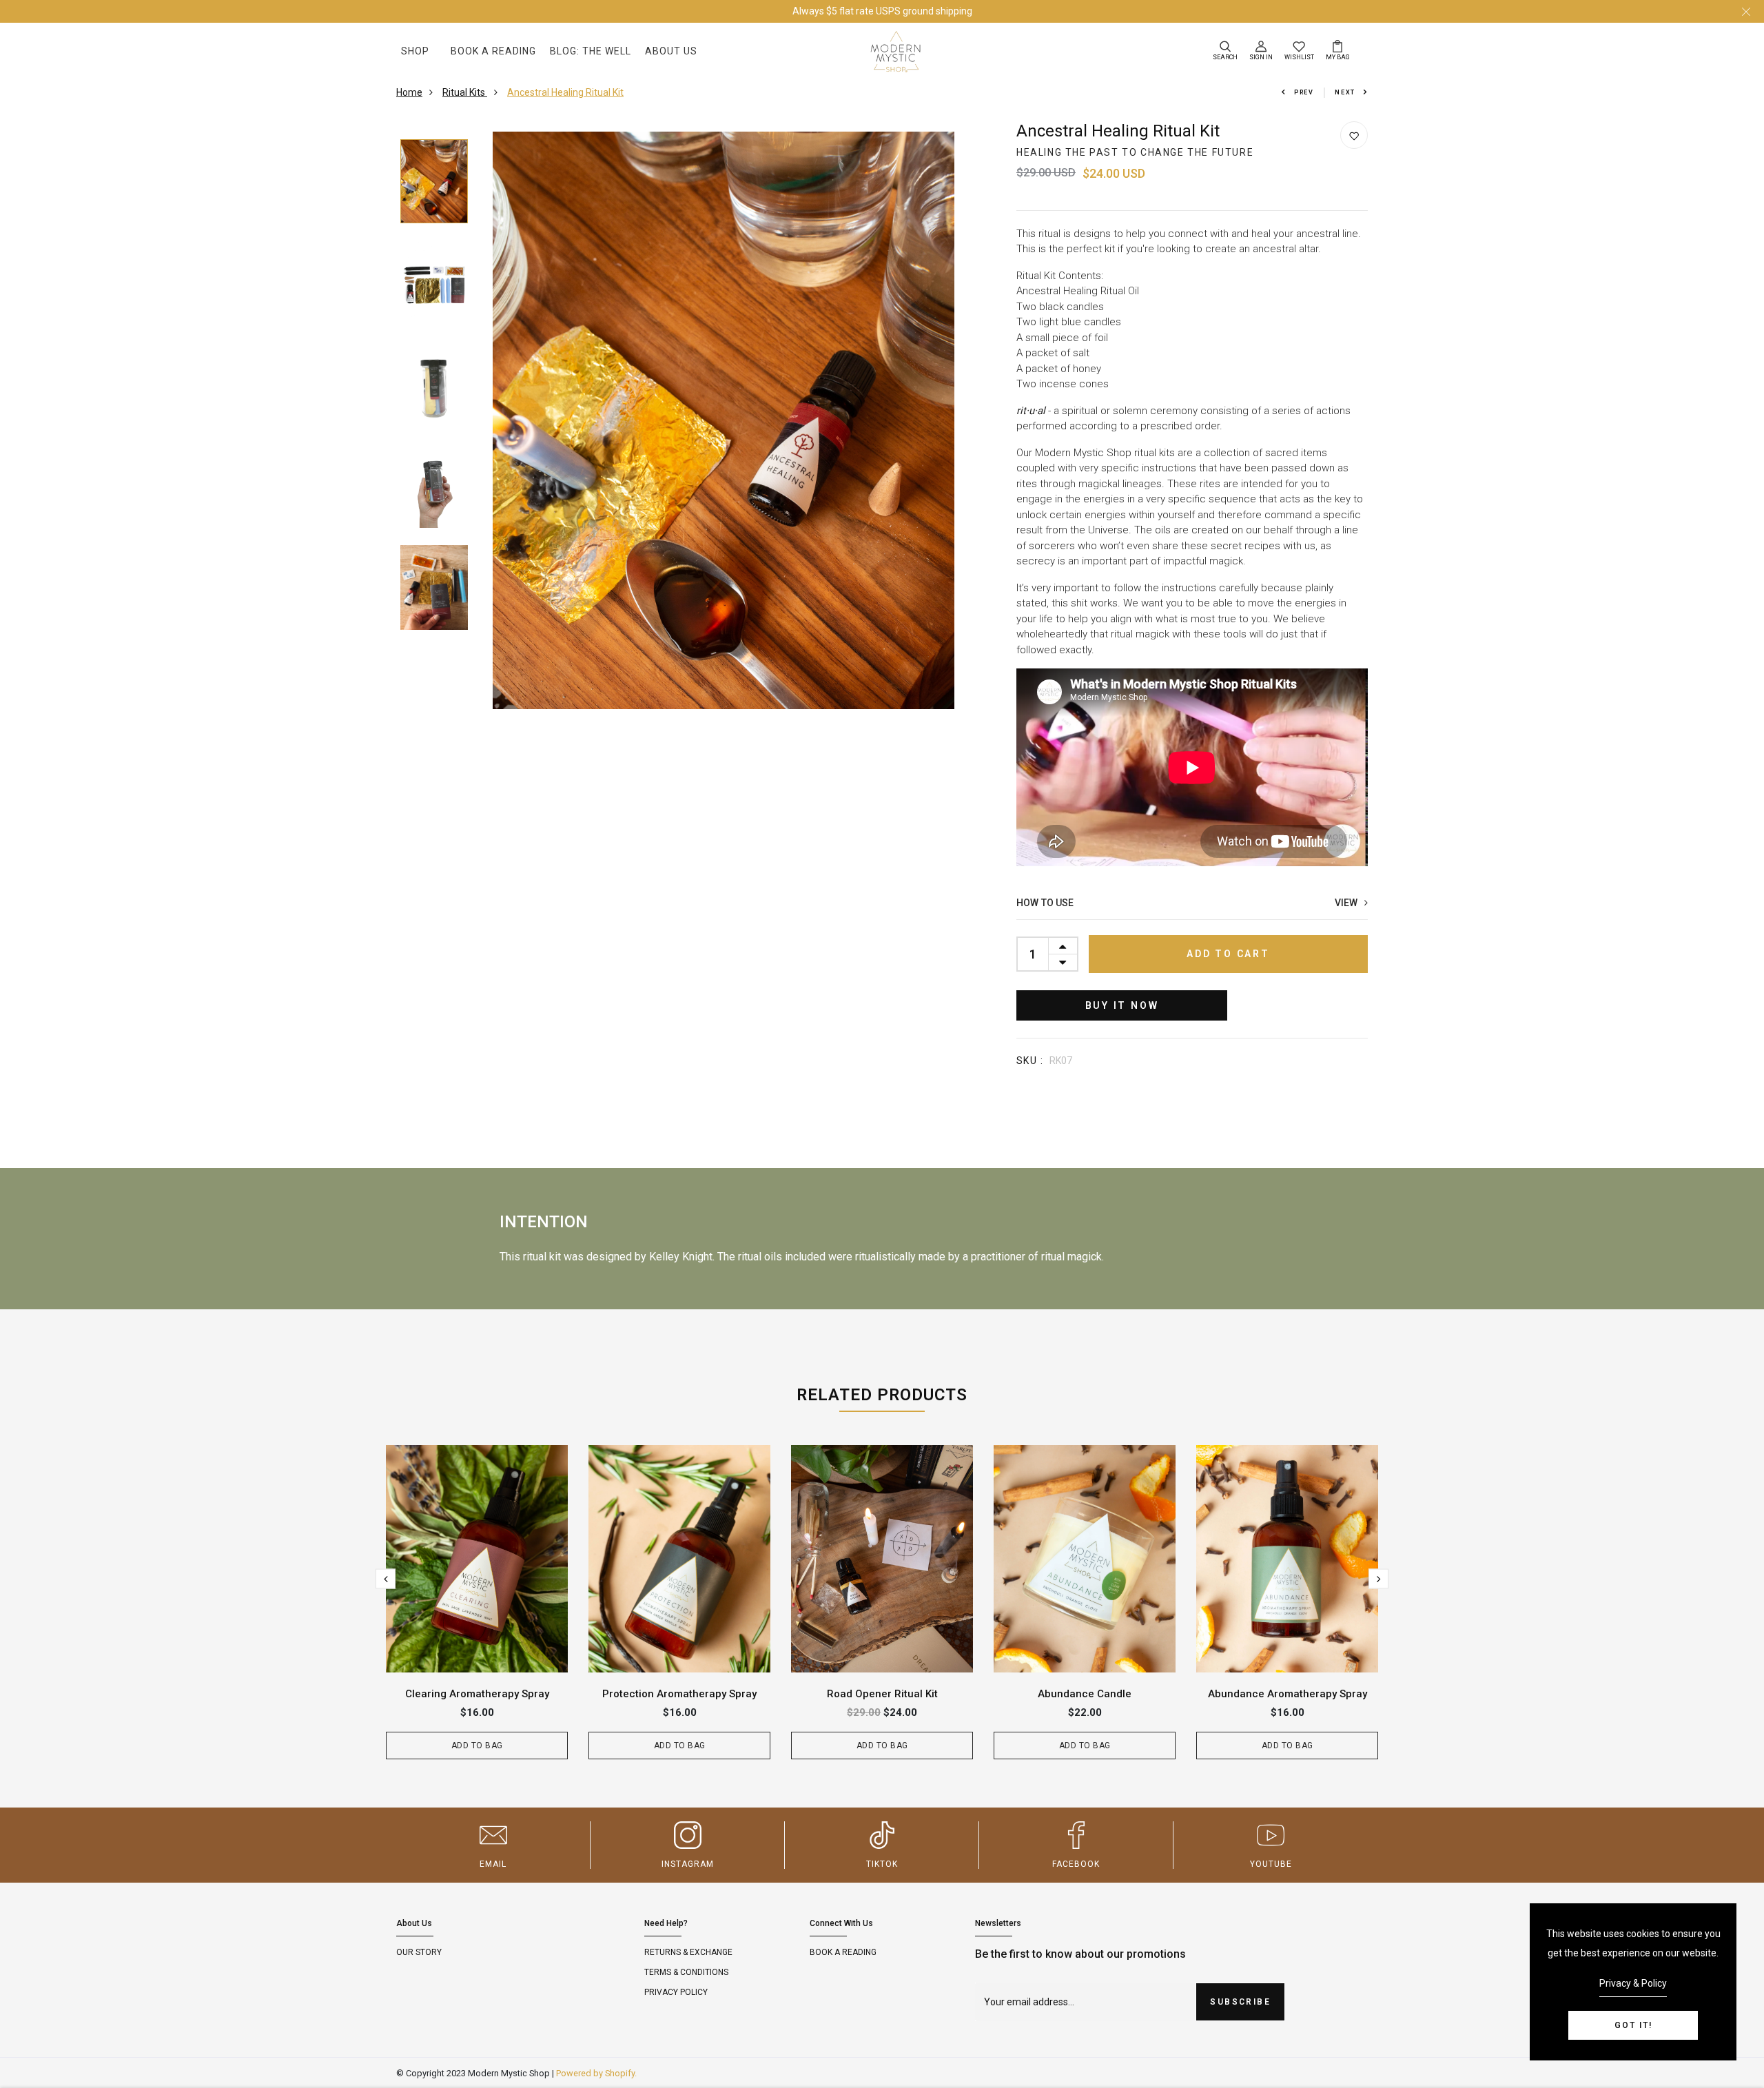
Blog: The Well (591, 51)
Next (1345, 92)
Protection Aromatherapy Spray (679, 1694)
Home (409, 92)
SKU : (1030, 1061)
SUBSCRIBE (1240, 2002)
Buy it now (1122, 1005)
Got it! (1633, 2025)
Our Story (419, 1952)
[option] (434, 182)
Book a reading (843, 1952)
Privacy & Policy (1633, 1983)
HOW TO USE (1190, 903)
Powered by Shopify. (596, 2073)
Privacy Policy (676, 1992)
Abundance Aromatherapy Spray (1288, 1694)
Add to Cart (1228, 954)
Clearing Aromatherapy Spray (477, 1694)
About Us (671, 51)
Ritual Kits (465, 92)
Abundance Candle (1085, 1694)
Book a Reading (493, 51)
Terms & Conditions (686, 1972)
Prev (1304, 92)
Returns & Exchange (688, 1952)
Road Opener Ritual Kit (882, 1694)
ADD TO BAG (477, 1746)
